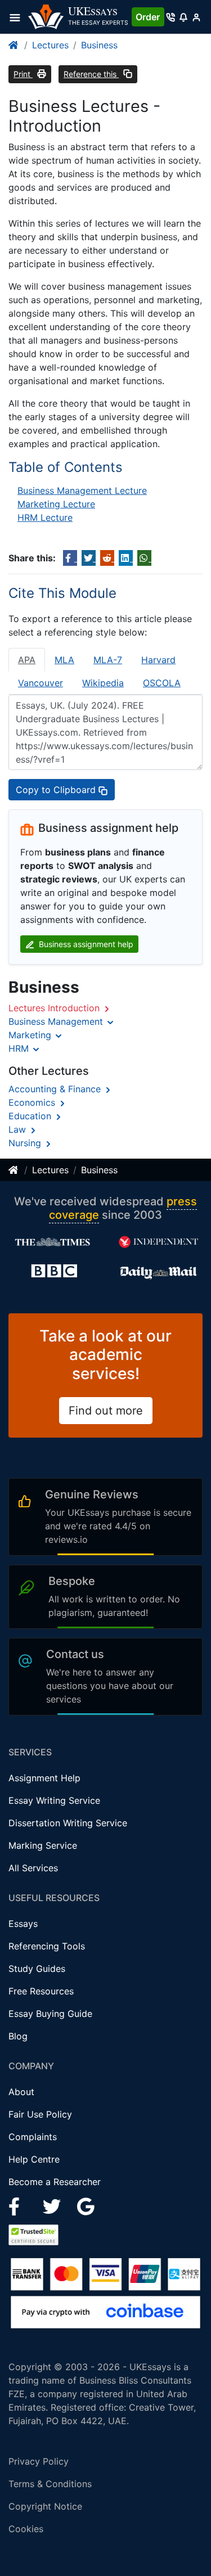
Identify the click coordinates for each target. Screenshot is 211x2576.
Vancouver (41, 683)
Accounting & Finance (56, 1089)
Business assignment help (85, 944)
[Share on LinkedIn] (126, 558)
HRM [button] (20, 1048)
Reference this (91, 74)
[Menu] (18, 17)
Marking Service (43, 1845)
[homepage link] (14, 45)
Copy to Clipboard (57, 790)
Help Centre (34, 2159)
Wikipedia (103, 683)
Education (31, 1116)
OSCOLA (162, 683)
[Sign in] (196, 17)
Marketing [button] (31, 1035)
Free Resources (41, 1991)
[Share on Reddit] (107, 558)
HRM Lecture (45, 517)
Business (99, 45)
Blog (18, 2036)
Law (19, 1129)
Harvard (158, 660)
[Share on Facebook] (70, 558)
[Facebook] (19, 2206)
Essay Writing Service (54, 1800)
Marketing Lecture (56, 504)
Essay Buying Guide (50, 2014)
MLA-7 (108, 660)
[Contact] (171, 17)
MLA (64, 660)
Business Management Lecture (82, 490)
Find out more (106, 1411)
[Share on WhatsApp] (144, 558)
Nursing (26, 1143)
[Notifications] (183, 17)
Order (148, 17)
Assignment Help (44, 1778)
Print (23, 74)
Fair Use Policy (40, 2114)
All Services (33, 1868)
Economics (33, 1102)
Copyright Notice (45, 2506)
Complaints (33, 2137)
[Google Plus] (86, 2206)
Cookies (26, 2529)
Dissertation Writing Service (68, 1823)
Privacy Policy (39, 2461)
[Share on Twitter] (89, 558)
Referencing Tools (47, 1946)
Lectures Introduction (55, 1008)
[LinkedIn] (53, 2206)
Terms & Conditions (50, 2484)
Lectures (50, 45)
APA (27, 660)
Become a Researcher (55, 2182)
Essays (23, 1924)
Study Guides (37, 1969)
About (21, 2092)
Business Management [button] (57, 1021)
